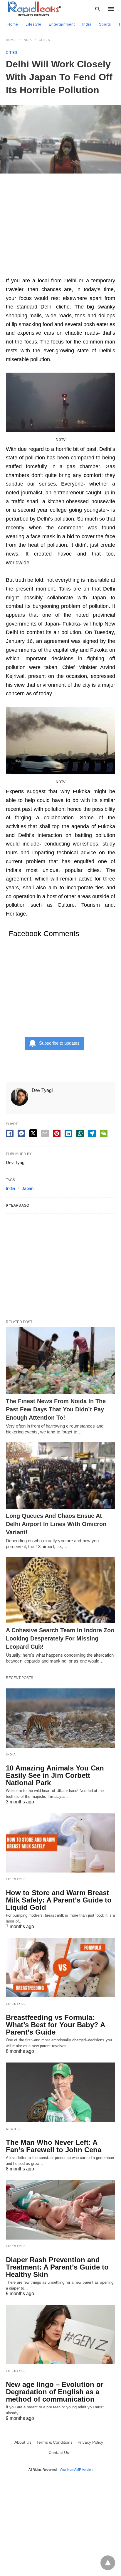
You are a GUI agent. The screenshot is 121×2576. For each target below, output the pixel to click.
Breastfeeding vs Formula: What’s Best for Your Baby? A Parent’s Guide (55, 2025)
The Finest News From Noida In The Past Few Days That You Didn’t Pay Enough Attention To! (56, 1409)
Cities (44, 40)
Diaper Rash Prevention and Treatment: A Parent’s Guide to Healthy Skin (57, 2267)
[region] (60, 228)
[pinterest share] (57, 1133)
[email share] (45, 1133)
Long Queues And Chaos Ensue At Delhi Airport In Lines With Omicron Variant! (56, 1524)
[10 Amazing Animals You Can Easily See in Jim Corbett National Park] (60, 1718)
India (87, 24)
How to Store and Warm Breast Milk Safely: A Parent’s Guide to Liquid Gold (59, 1900)
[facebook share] (10, 1133)
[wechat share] (104, 1133)
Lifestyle (33, 24)
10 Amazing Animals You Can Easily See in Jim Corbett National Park (55, 1775)
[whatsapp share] (80, 1133)
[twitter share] (33, 1133)
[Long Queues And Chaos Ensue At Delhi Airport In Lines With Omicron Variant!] (60, 1475)
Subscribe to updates (59, 1043)
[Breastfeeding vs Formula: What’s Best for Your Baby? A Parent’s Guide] (60, 1968)
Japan (28, 1188)
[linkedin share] (68, 1133)
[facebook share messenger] (21, 1133)
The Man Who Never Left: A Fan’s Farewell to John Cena (54, 2146)
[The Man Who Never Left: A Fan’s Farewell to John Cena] (60, 2092)
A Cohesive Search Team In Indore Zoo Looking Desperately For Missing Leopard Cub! (60, 1638)
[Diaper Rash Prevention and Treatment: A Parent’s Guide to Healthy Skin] (60, 2210)
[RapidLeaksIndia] (34, 9)
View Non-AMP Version (76, 2470)
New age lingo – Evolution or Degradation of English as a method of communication (55, 2392)
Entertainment (62, 24)
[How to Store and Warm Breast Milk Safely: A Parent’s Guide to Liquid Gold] (60, 1843)
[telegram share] (92, 1133)
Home (13, 24)
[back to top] (108, 2563)
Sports (105, 24)
